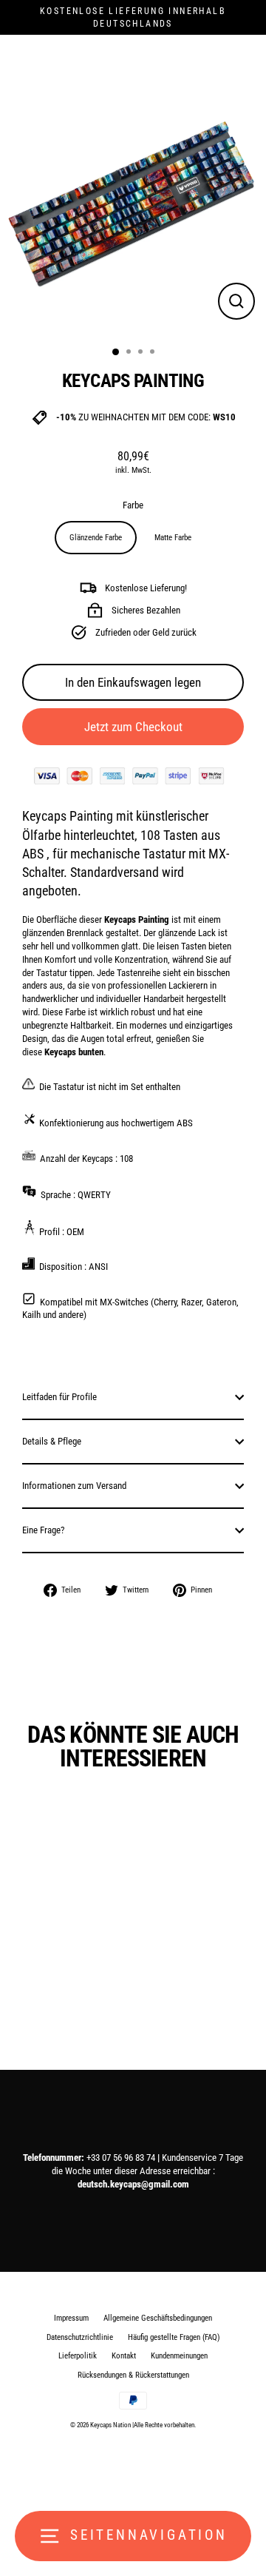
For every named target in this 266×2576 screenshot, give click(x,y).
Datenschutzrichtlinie (80, 2337)
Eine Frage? (43, 1530)
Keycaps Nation (110, 2425)
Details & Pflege (52, 1441)
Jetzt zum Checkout (133, 727)
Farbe (133, 505)
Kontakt (124, 2356)
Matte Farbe (173, 538)
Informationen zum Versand (74, 1486)
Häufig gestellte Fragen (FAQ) (174, 2337)
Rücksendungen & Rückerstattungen (133, 2375)
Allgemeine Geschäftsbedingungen (158, 2318)
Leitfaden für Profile (59, 1397)
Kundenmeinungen (179, 2356)
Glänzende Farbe (96, 538)
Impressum (71, 2318)
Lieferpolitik (78, 2356)
